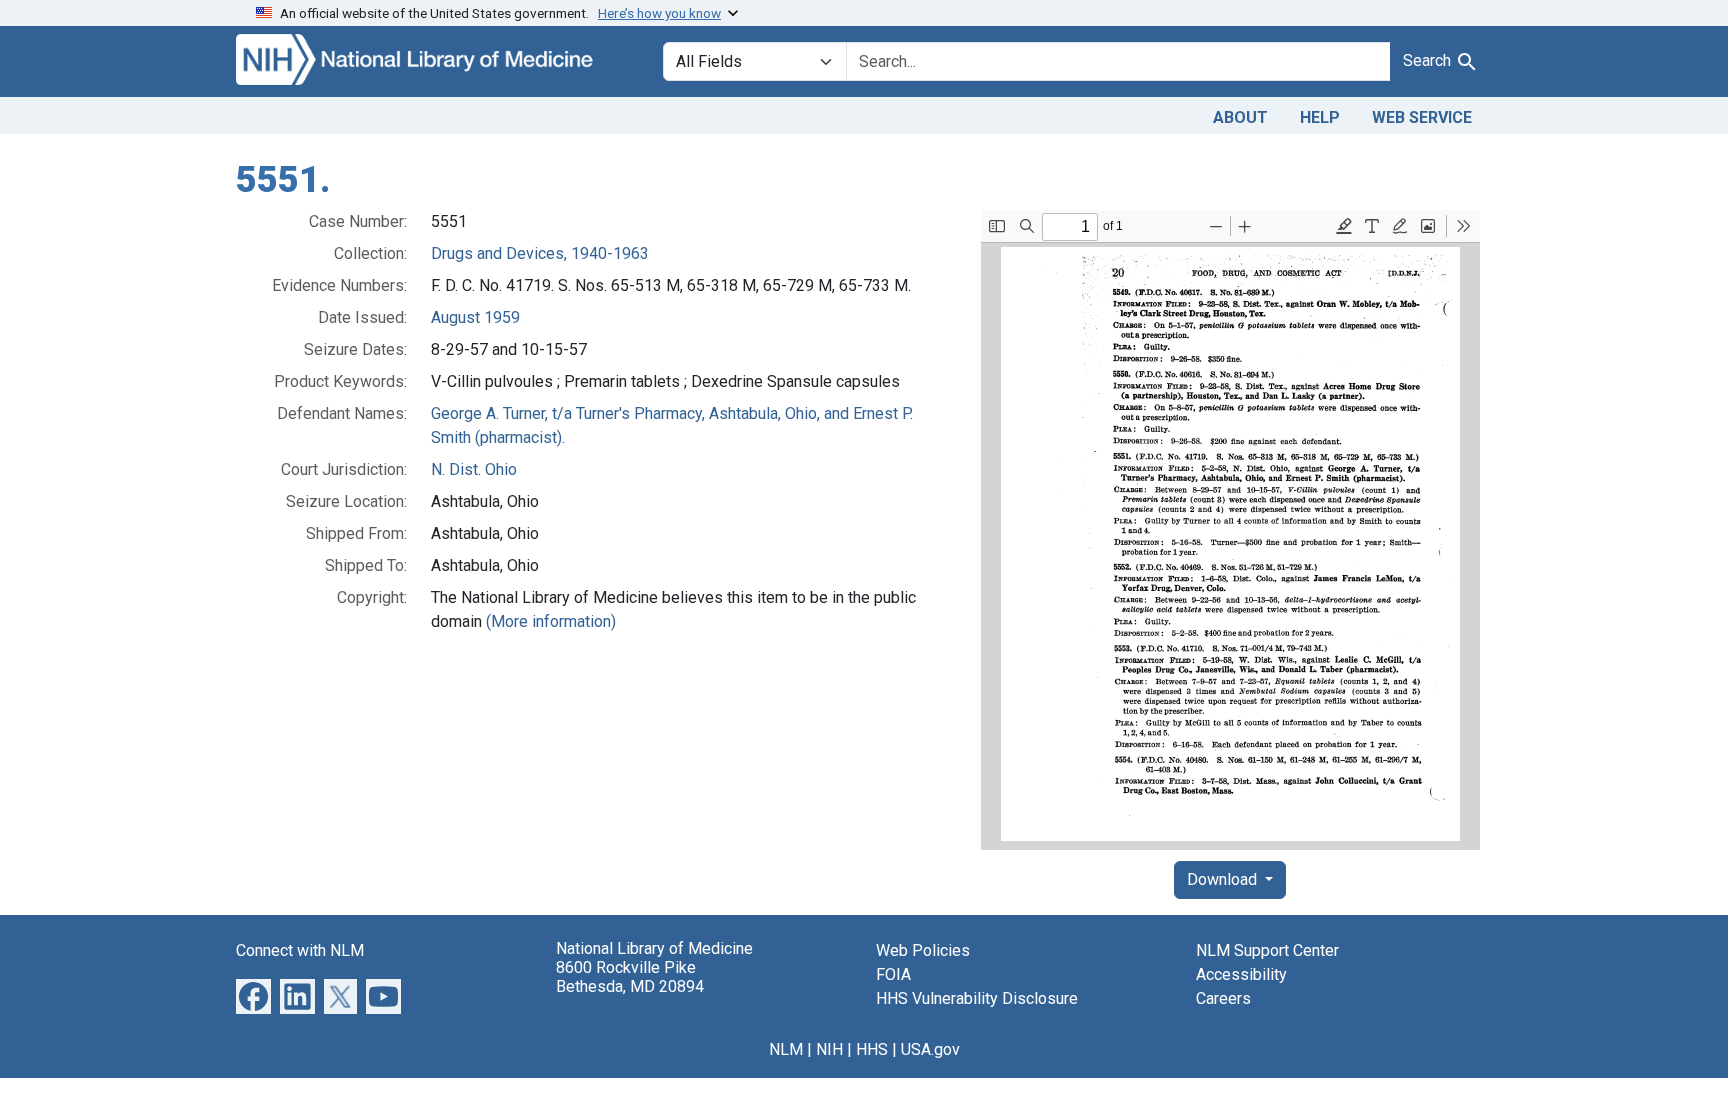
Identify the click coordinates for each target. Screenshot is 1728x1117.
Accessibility (1241, 974)
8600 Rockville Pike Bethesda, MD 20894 (630, 977)
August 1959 (475, 317)
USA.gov (930, 1049)
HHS (872, 1049)
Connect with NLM (300, 950)
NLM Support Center (1267, 950)
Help (1320, 117)
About (1240, 117)
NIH (829, 1049)
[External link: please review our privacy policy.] (253, 994)
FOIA (893, 974)
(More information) (551, 621)
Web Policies (923, 950)
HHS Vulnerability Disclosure (977, 998)
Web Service (1422, 117)
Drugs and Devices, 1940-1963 (540, 253)
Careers (1223, 998)
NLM (786, 1049)
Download (1224, 879)
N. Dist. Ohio (474, 469)
